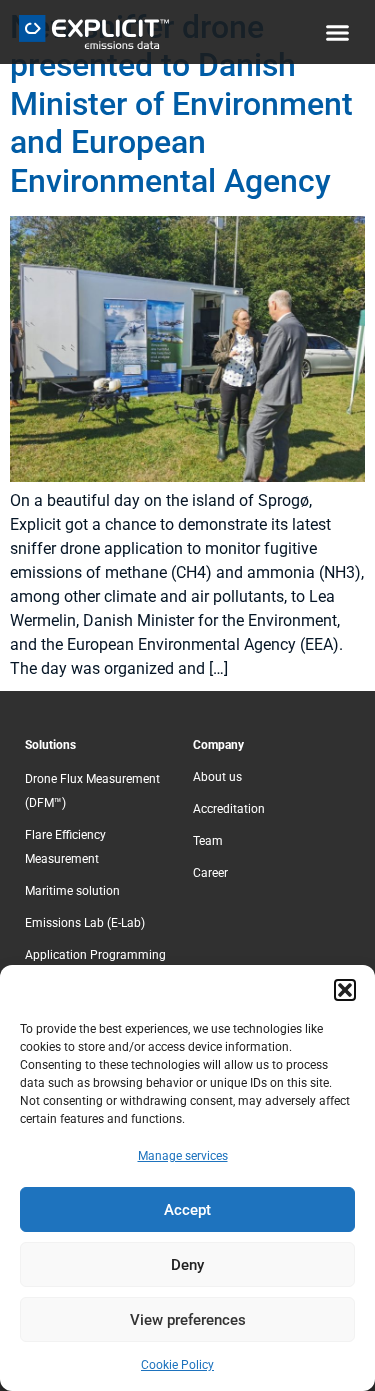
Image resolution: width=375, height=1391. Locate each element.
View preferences (188, 1320)
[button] (345, 990)
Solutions (50, 745)
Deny (187, 1265)
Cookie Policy (177, 1365)
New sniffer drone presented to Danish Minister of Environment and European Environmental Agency (181, 104)
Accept (187, 1210)
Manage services (183, 1156)
